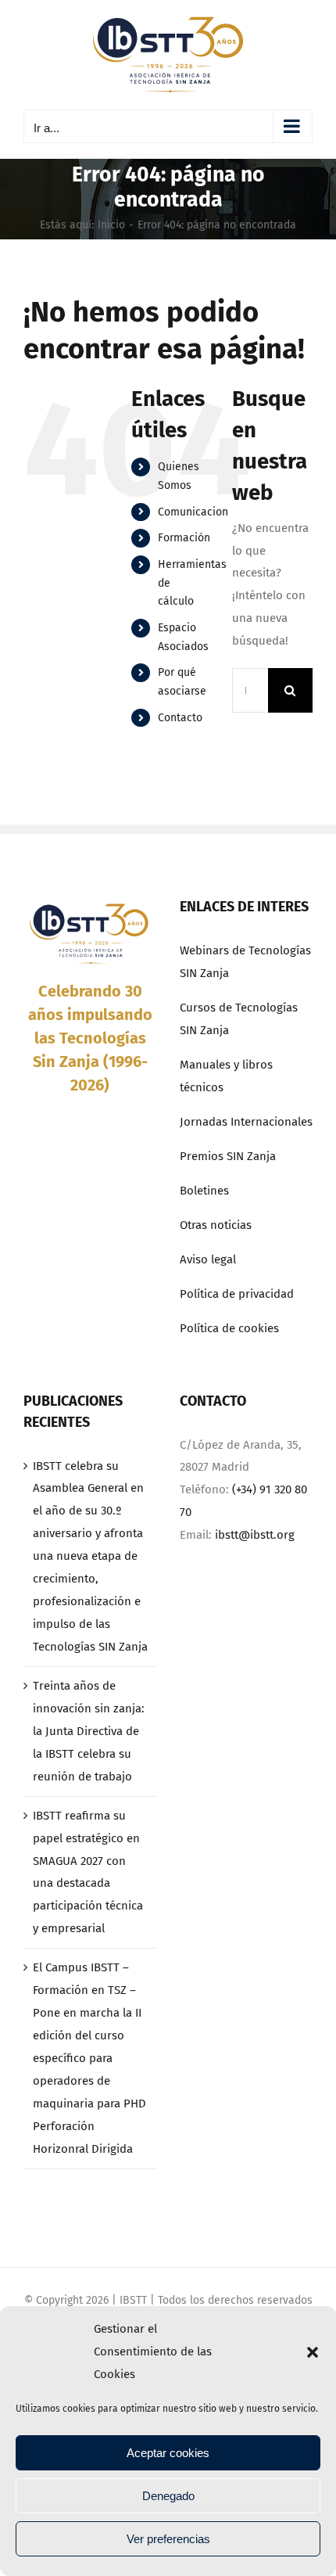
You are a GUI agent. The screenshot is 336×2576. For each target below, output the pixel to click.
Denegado (168, 2496)
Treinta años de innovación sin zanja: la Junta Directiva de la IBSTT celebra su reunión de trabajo (89, 1731)
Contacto (180, 718)
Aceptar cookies (168, 2453)
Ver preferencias (168, 2539)
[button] (313, 2352)
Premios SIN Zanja (228, 1156)
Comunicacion (193, 512)
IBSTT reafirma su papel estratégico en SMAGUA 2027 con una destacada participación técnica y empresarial (88, 1872)
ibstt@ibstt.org (255, 1535)
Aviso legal (208, 1259)
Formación (184, 538)
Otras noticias (216, 1225)
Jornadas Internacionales (246, 1122)
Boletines (204, 1191)
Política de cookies (229, 1328)
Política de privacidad (237, 1294)
